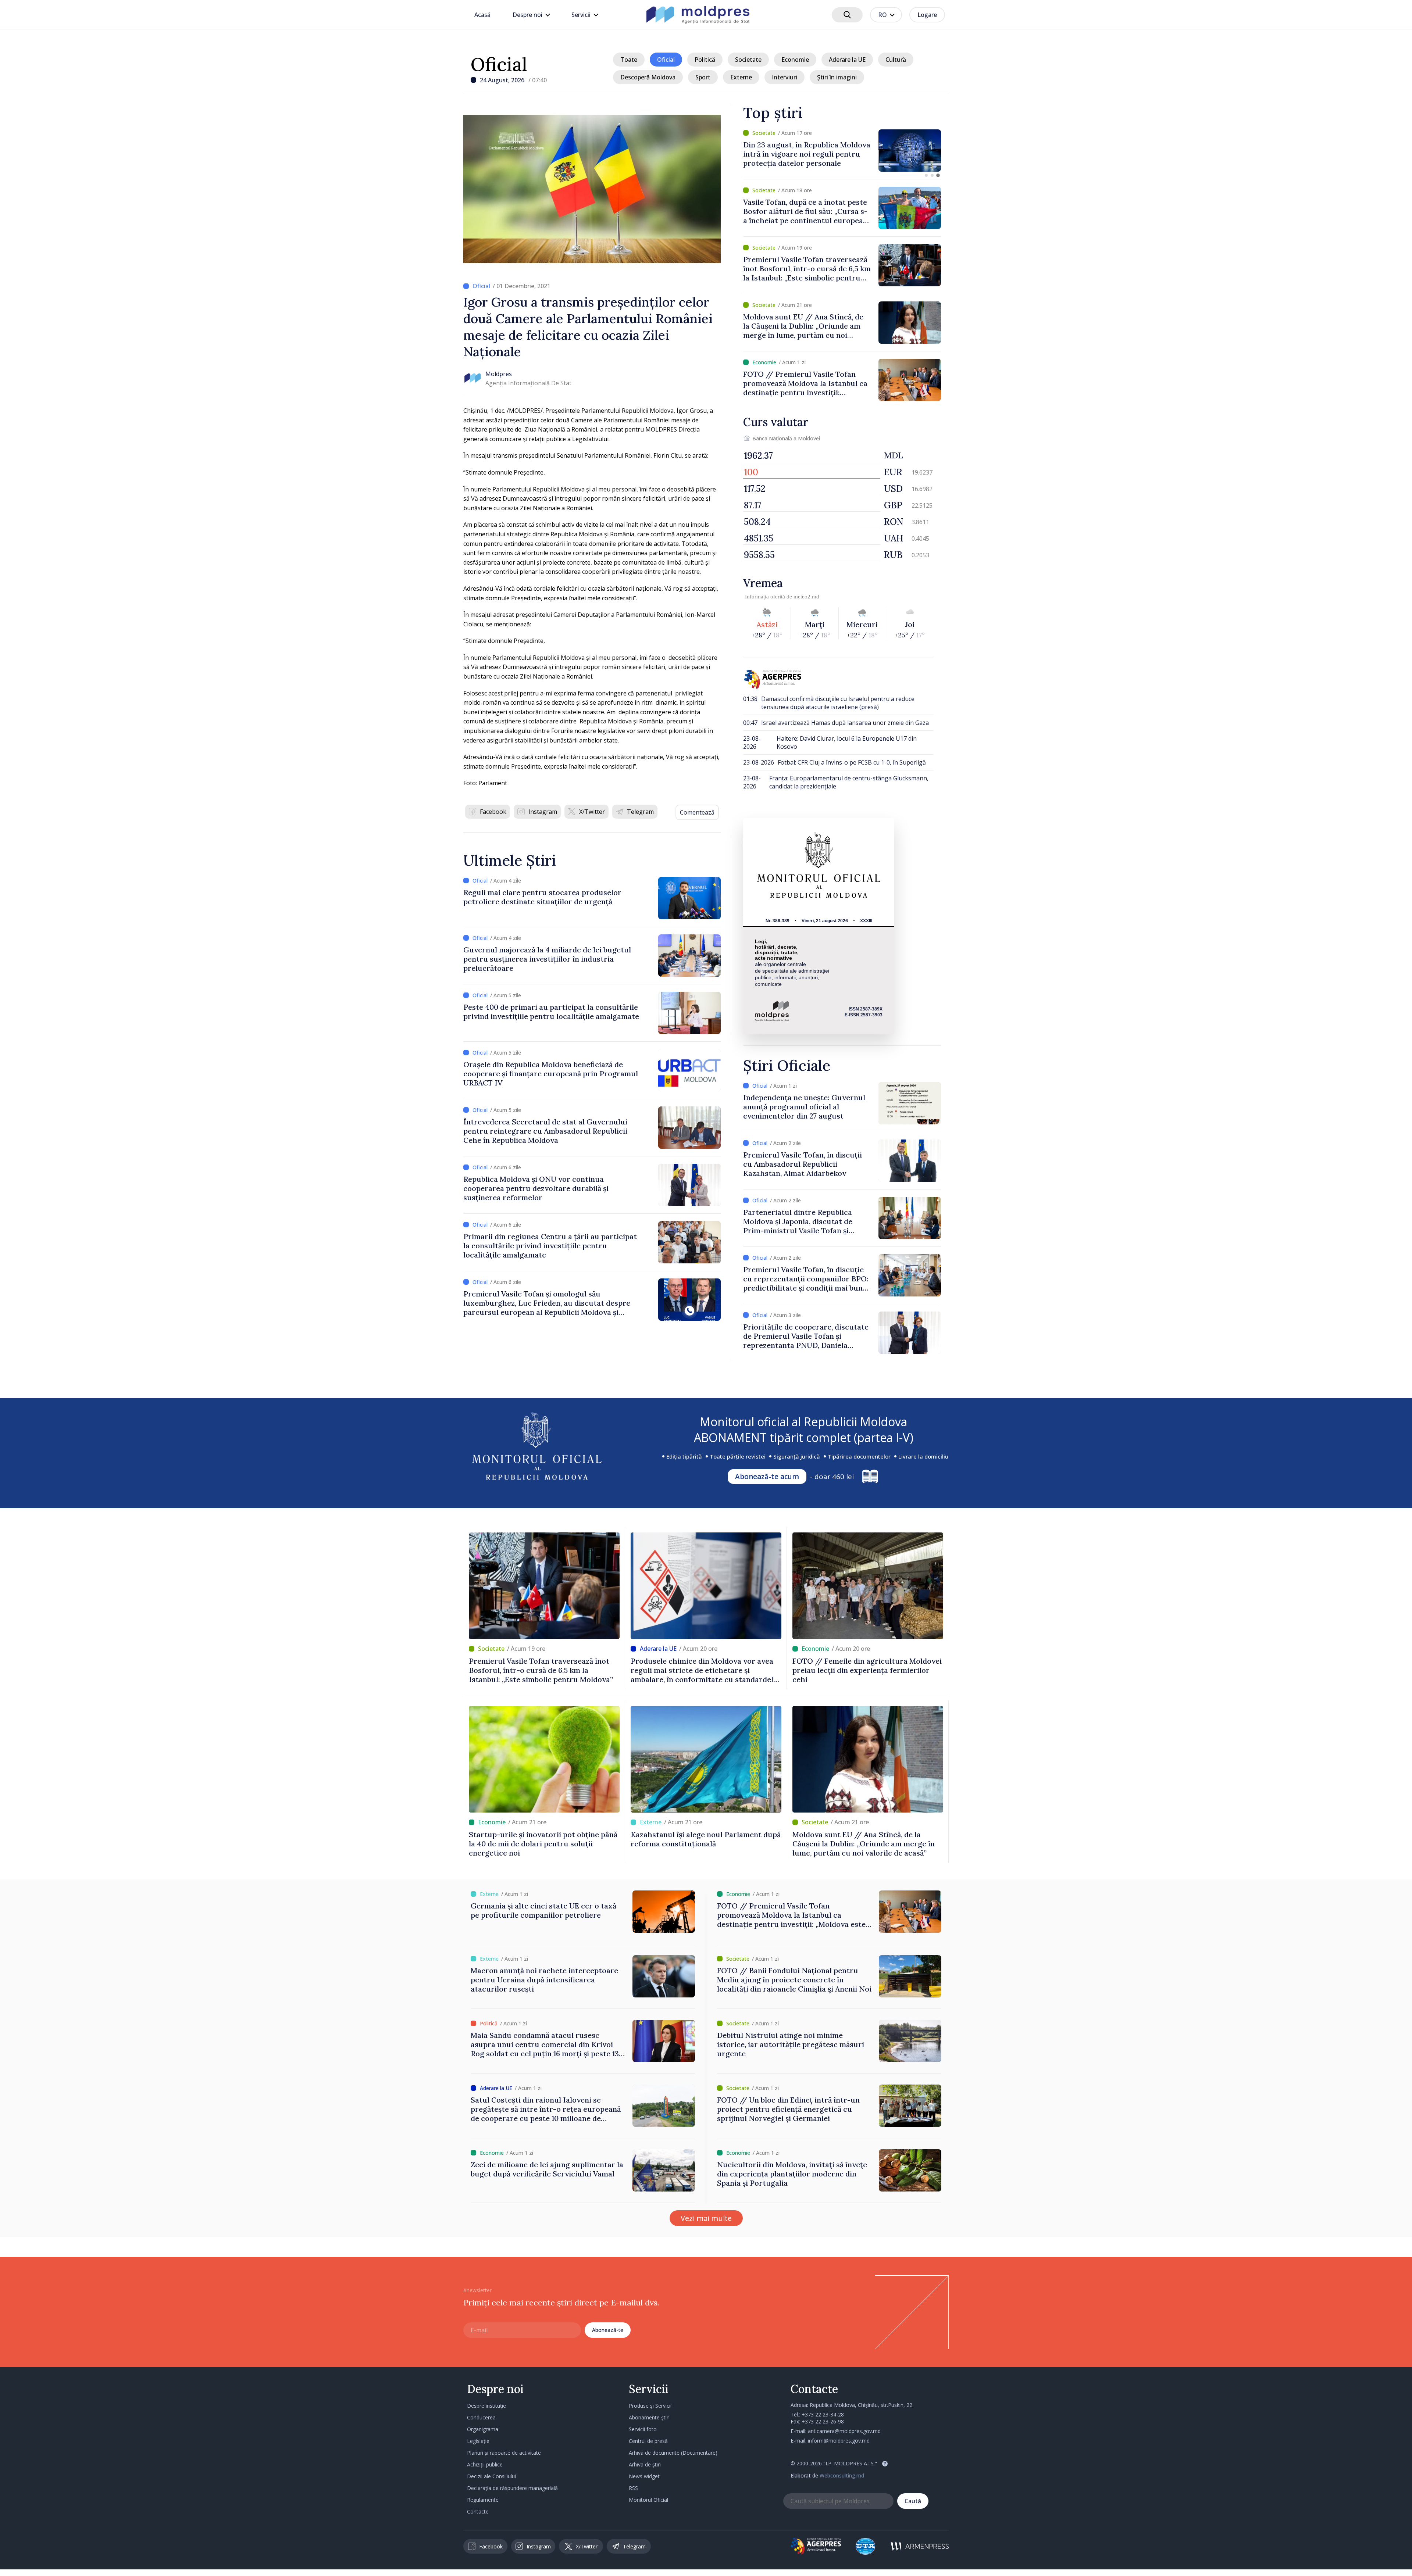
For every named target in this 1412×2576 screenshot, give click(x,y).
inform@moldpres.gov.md (839, 2441)
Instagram (543, 812)
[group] (842, 151)
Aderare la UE (847, 60)
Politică (705, 60)
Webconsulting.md (842, 2475)
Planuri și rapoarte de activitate (504, 2453)
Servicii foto (643, 2429)
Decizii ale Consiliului (491, 2476)
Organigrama (483, 2429)
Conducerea (481, 2417)
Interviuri (785, 77)
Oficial (499, 64)
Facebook (493, 812)
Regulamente (483, 2500)
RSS (633, 2488)
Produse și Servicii (650, 2406)
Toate (629, 60)
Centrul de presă (648, 2441)
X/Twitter (592, 812)
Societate (748, 60)
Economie (795, 60)
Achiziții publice (485, 2464)
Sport (703, 77)
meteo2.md (806, 597)
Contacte (478, 2511)
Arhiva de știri (645, 2464)
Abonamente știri (649, 2417)
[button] (926, 175)
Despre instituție (486, 2406)
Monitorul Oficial (648, 2500)
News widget (644, 2476)
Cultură (896, 60)
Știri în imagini (837, 77)
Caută (913, 2501)
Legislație (478, 2441)
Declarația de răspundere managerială (512, 2488)
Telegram (640, 812)
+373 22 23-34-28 (823, 2414)
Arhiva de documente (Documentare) (673, 2453)
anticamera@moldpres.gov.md (844, 2431)
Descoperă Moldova (648, 77)
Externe (741, 77)
